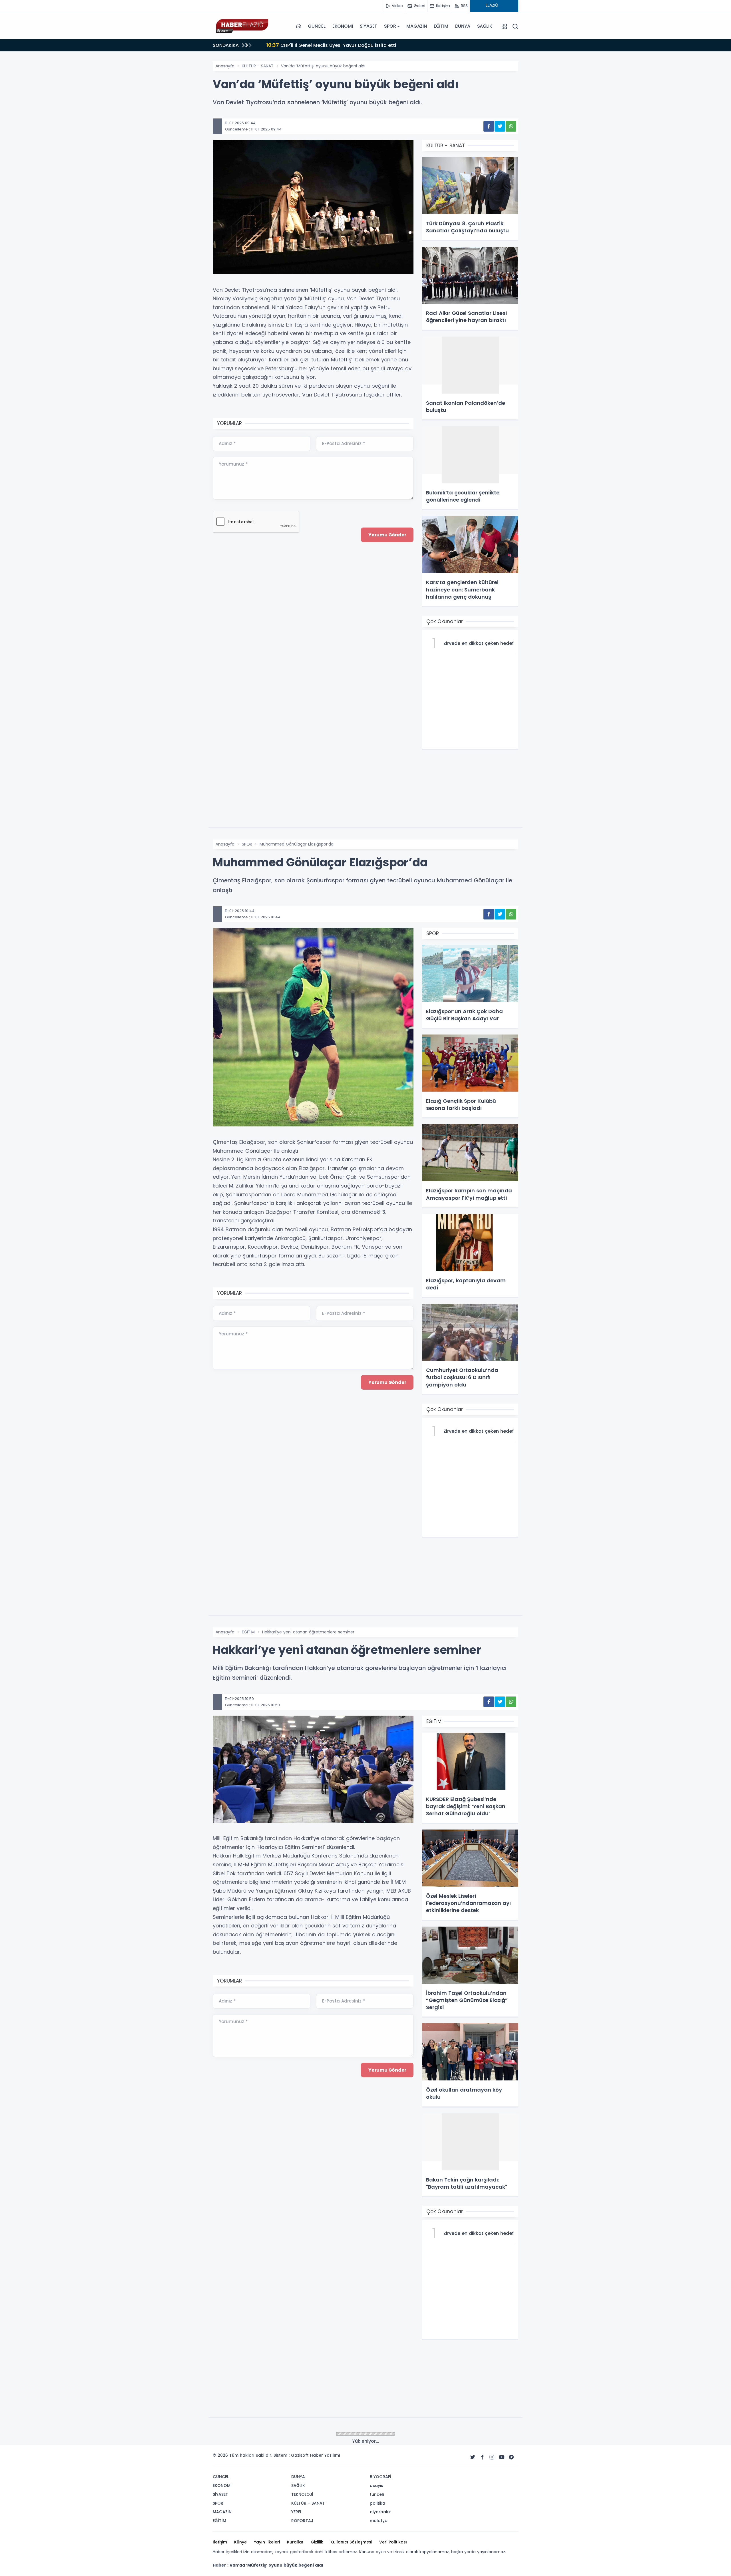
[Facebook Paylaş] (489, 126)
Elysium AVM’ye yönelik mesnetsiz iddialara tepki (331, 45)
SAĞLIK (485, 26)
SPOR (390, 26)
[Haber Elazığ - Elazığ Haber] (241, 26)
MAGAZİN (417, 26)
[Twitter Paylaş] (500, 126)
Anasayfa (225, 66)
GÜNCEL (317, 26)
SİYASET (369, 26)
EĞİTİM (441, 26)
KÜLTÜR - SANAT (258, 66)
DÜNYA (463, 26)
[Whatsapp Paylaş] (511, 126)
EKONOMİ (343, 26)
